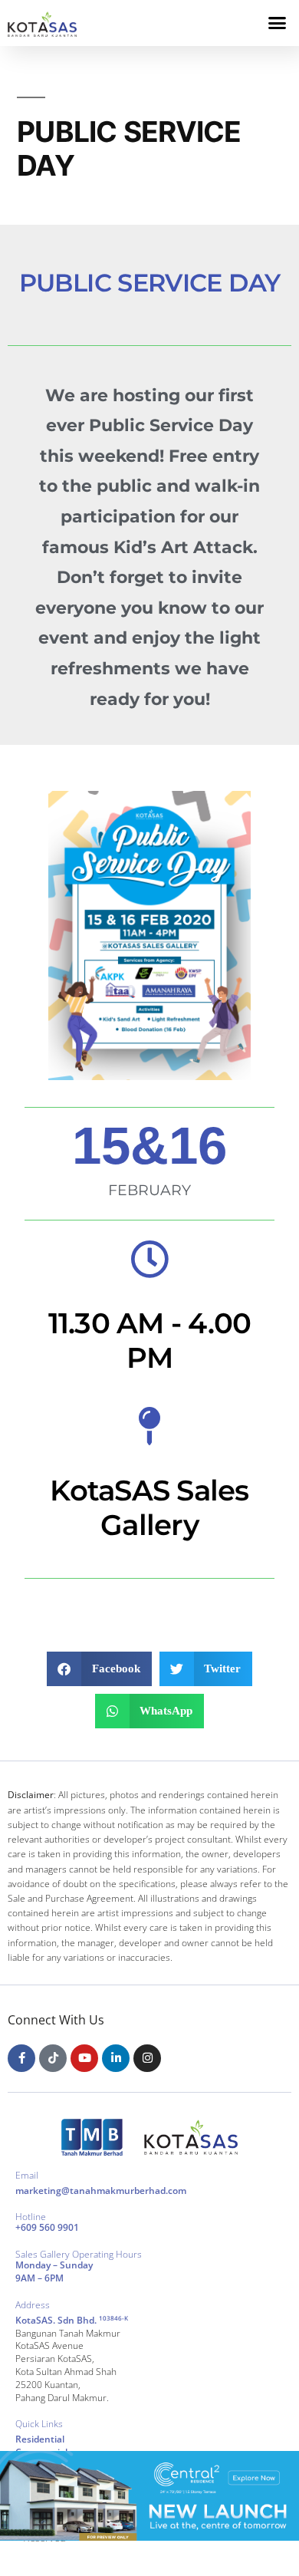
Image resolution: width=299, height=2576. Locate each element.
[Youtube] (84, 2058)
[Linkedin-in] (116, 2058)
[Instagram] (147, 2058)
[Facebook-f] (21, 2058)
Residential (40, 2439)
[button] (278, 23)
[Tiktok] (53, 2058)
